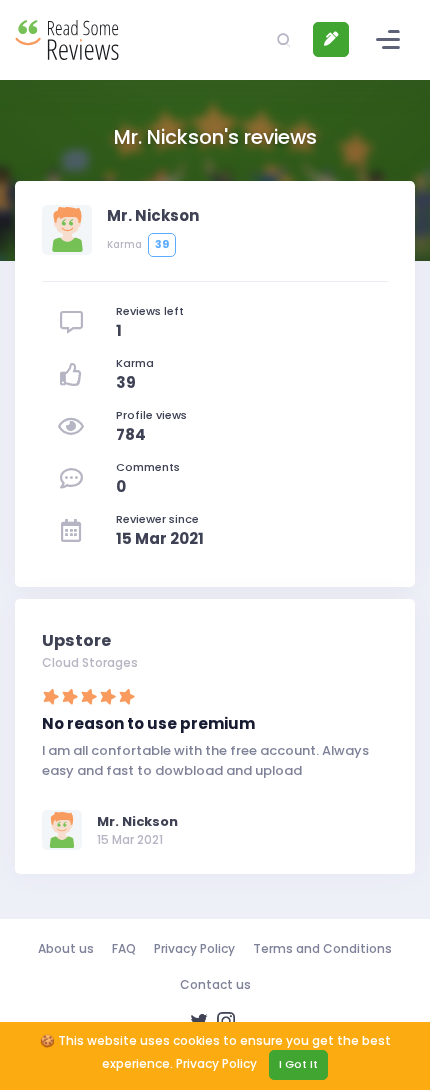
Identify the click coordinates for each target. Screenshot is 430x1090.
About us (66, 948)
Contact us (215, 984)
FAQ (124, 948)
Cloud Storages (90, 662)
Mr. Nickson (137, 821)
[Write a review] (331, 40)
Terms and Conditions (322, 948)
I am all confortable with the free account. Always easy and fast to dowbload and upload (205, 760)
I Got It (298, 1064)
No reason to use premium (148, 723)
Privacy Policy (194, 948)
